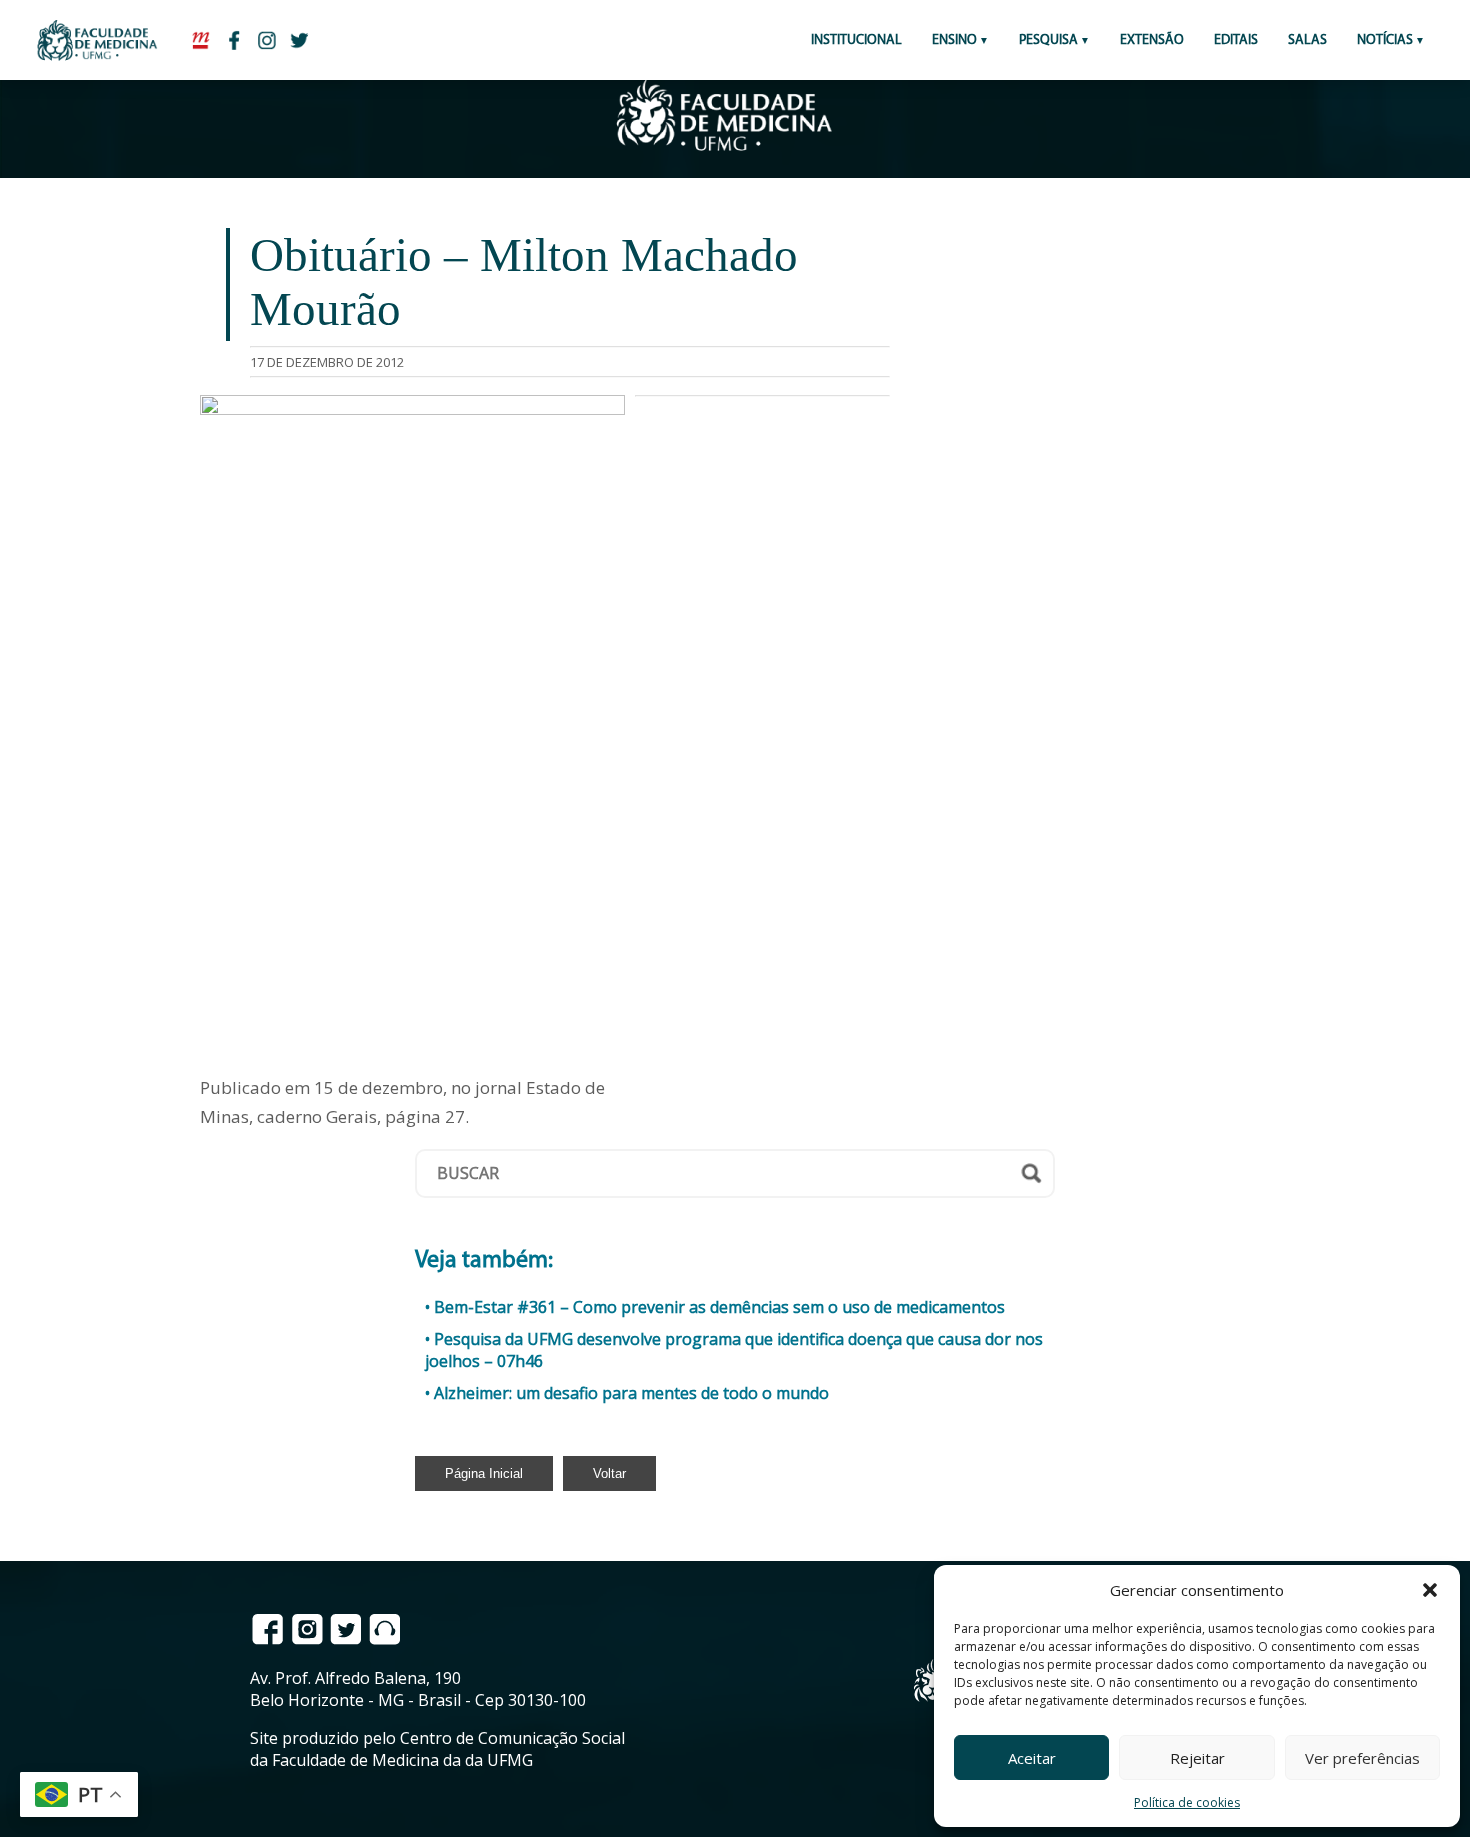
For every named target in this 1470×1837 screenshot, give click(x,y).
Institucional (856, 40)
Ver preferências (1362, 1758)
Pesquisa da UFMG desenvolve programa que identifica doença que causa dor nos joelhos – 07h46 (734, 1350)
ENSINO (954, 40)
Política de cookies (1187, 1802)
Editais (1236, 40)
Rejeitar (1197, 1758)
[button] (1430, 1590)
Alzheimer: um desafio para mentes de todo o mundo (631, 1393)
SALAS (1307, 40)
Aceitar (1032, 1758)
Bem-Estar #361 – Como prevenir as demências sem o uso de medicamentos (719, 1307)
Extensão (1152, 40)
